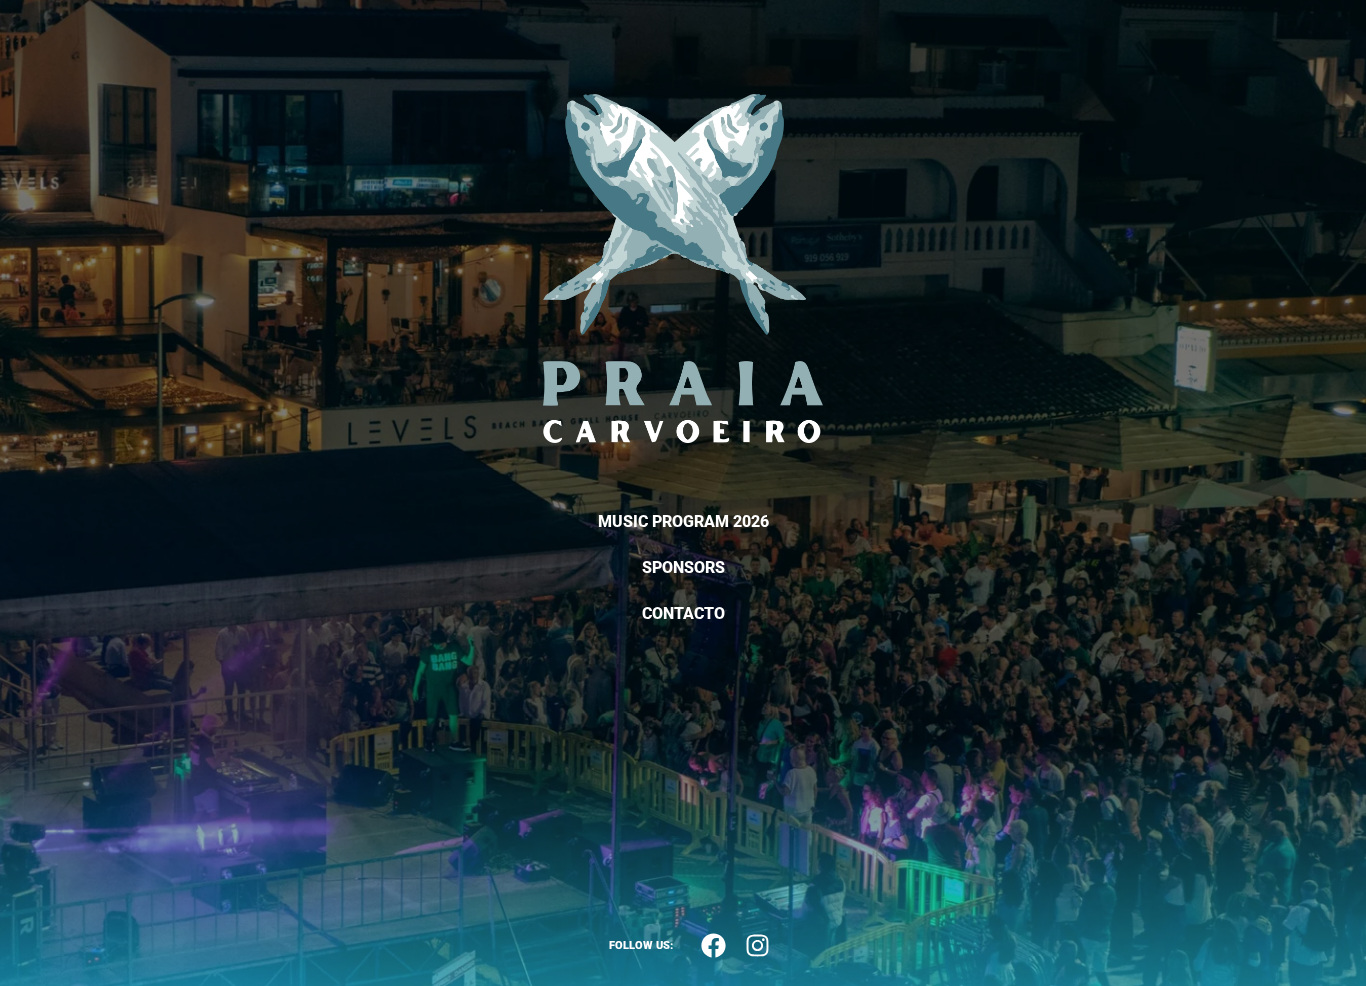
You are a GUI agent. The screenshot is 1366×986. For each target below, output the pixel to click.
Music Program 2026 (683, 521)
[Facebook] (713, 946)
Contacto (683, 613)
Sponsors (683, 567)
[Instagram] (757, 946)
